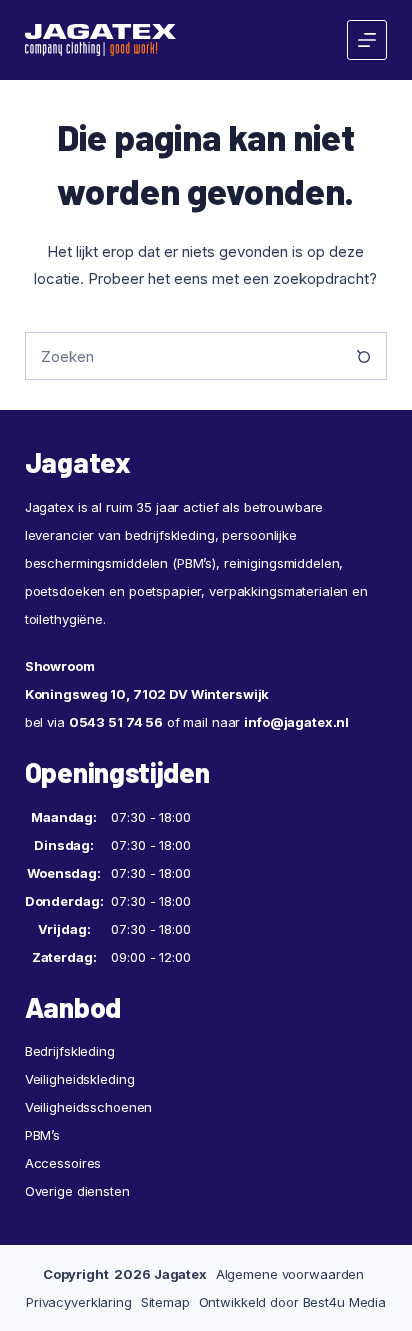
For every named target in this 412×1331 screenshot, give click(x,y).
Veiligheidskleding (80, 1079)
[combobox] (183, 356)
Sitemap (165, 1302)
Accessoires (63, 1163)
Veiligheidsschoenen (89, 1107)
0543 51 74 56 (116, 722)
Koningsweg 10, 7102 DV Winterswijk (147, 694)
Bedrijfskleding (70, 1051)
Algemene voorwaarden (290, 1274)
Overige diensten (77, 1191)
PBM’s (42, 1135)
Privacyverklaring (79, 1302)
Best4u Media (344, 1302)
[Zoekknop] (363, 356)
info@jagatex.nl (296, 722)
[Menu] (367, 40)
